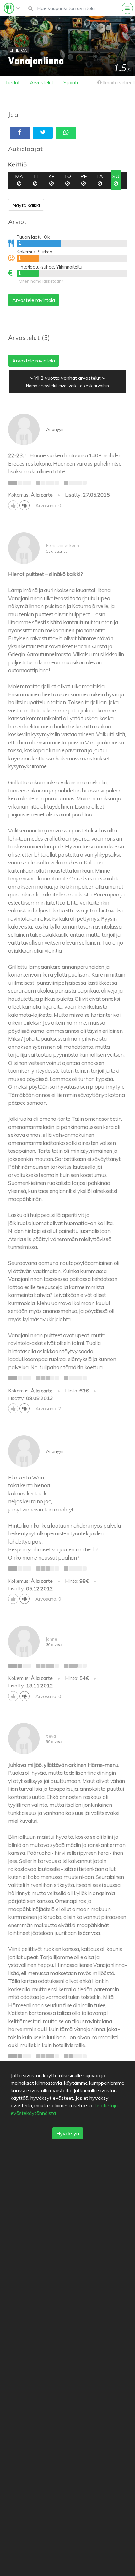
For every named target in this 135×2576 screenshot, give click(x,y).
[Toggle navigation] (12, 8)
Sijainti (71, 82)
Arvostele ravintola (34, 300)
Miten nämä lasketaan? (41, 281)
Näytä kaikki (26, 205)
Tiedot (12, 82)
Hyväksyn (68, 2133)
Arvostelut (42, 82)
